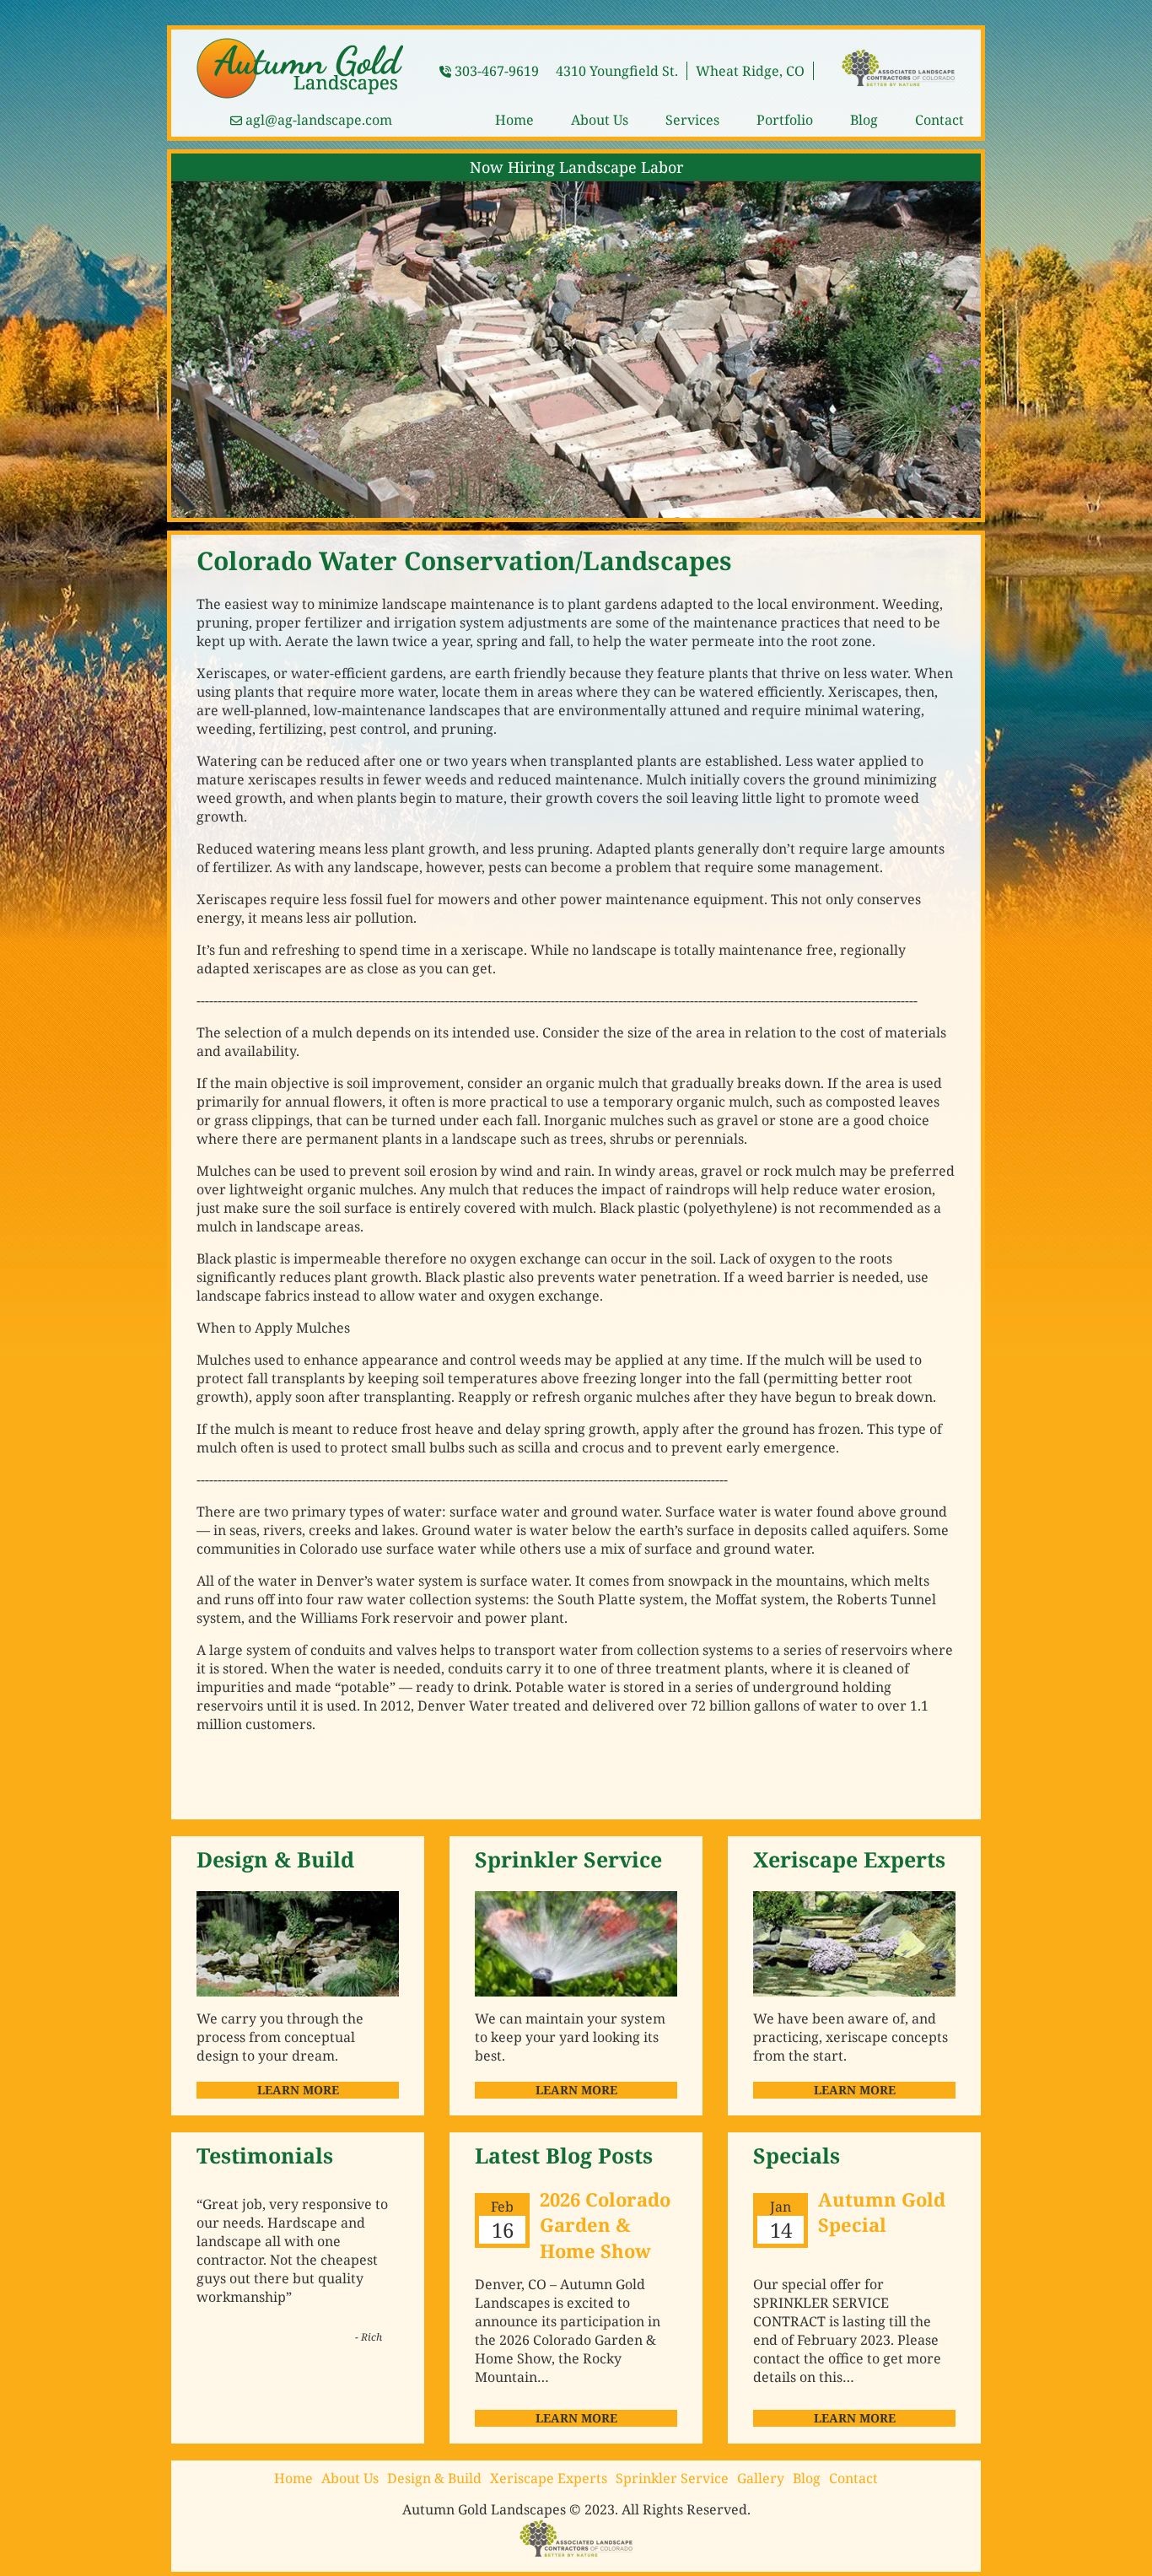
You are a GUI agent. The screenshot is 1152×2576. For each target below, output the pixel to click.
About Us (600, 120)
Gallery (761, 2478)
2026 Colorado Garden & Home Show (605, 2225)
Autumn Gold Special (882, 2212)
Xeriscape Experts (549, 2478)
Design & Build (434, 2478)
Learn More (298, 2090)
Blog (864, 120)
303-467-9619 (497, 71)
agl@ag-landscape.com (319, 120)
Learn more (576, 2418)
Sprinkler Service (672, 2478)
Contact (939, 120)
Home (514, 120)
